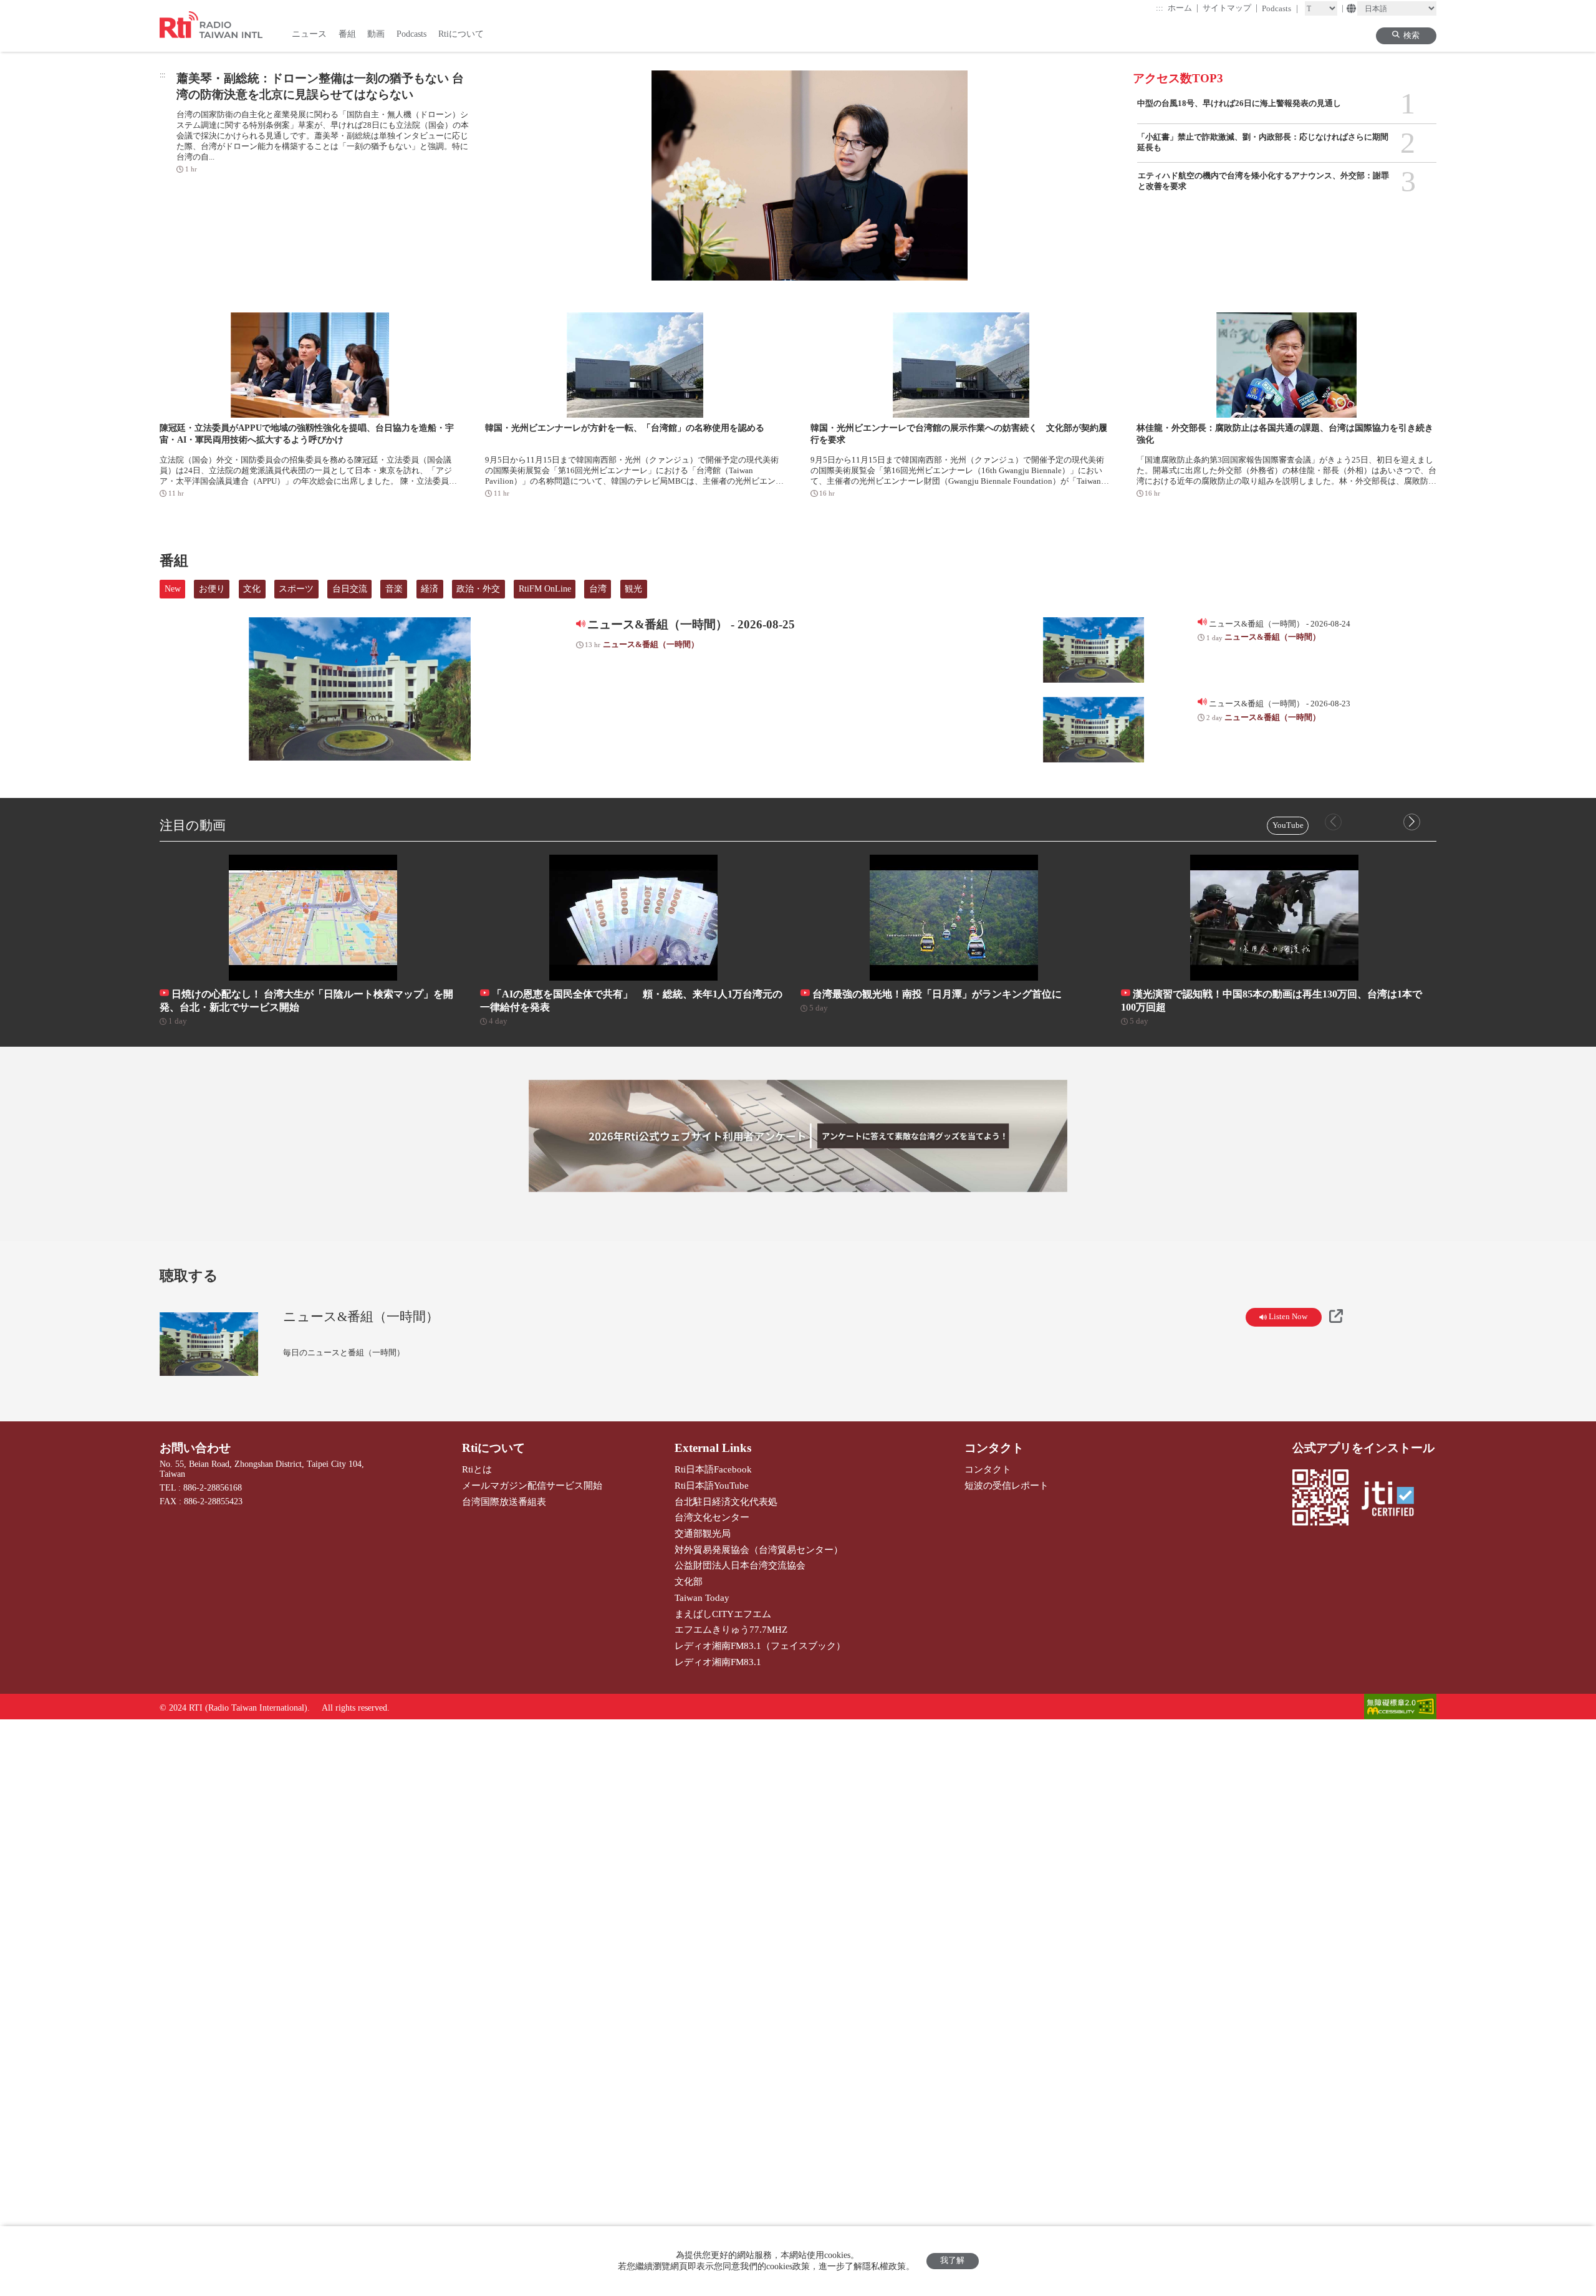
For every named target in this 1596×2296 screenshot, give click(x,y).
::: (1160, 8)
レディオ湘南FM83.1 (718, 1662)
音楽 (394, 589)
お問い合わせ (195, 1448)
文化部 (689, 1581)
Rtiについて (493, 1448)
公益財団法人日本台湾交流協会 (740, 1565)
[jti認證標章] (1393, 1500)
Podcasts (1280, 8)
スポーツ (296, 589)
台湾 (598, 589)
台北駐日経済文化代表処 (726, 1501)
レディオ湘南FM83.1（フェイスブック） (760, 1645)
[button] (1412, 822)
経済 (430, 589)
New (173, 589)
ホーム (1183, 8)
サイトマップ (1230, 8)
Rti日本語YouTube (712, 1485)
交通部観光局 (703, 1533)
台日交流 (350, 589)
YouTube (1288, 825)
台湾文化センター (712, 1517)
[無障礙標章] (1400, 1708)
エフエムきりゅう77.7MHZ (731, 1629)
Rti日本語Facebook (713, 1469)
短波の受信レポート (1007, 1485)
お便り (212, 589)
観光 (633, 589)
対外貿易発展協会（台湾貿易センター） (759, 1549)
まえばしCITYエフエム (723, 1614)
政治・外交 (478, 589)
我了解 (952, 2260)
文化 (252, 589)
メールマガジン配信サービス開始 (532, 1485)
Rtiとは (477, 1469)
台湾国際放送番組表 (504, 1501)
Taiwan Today (702, 1597)
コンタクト (994, 1448)
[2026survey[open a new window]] (798, 1136)
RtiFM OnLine (545, 589)
